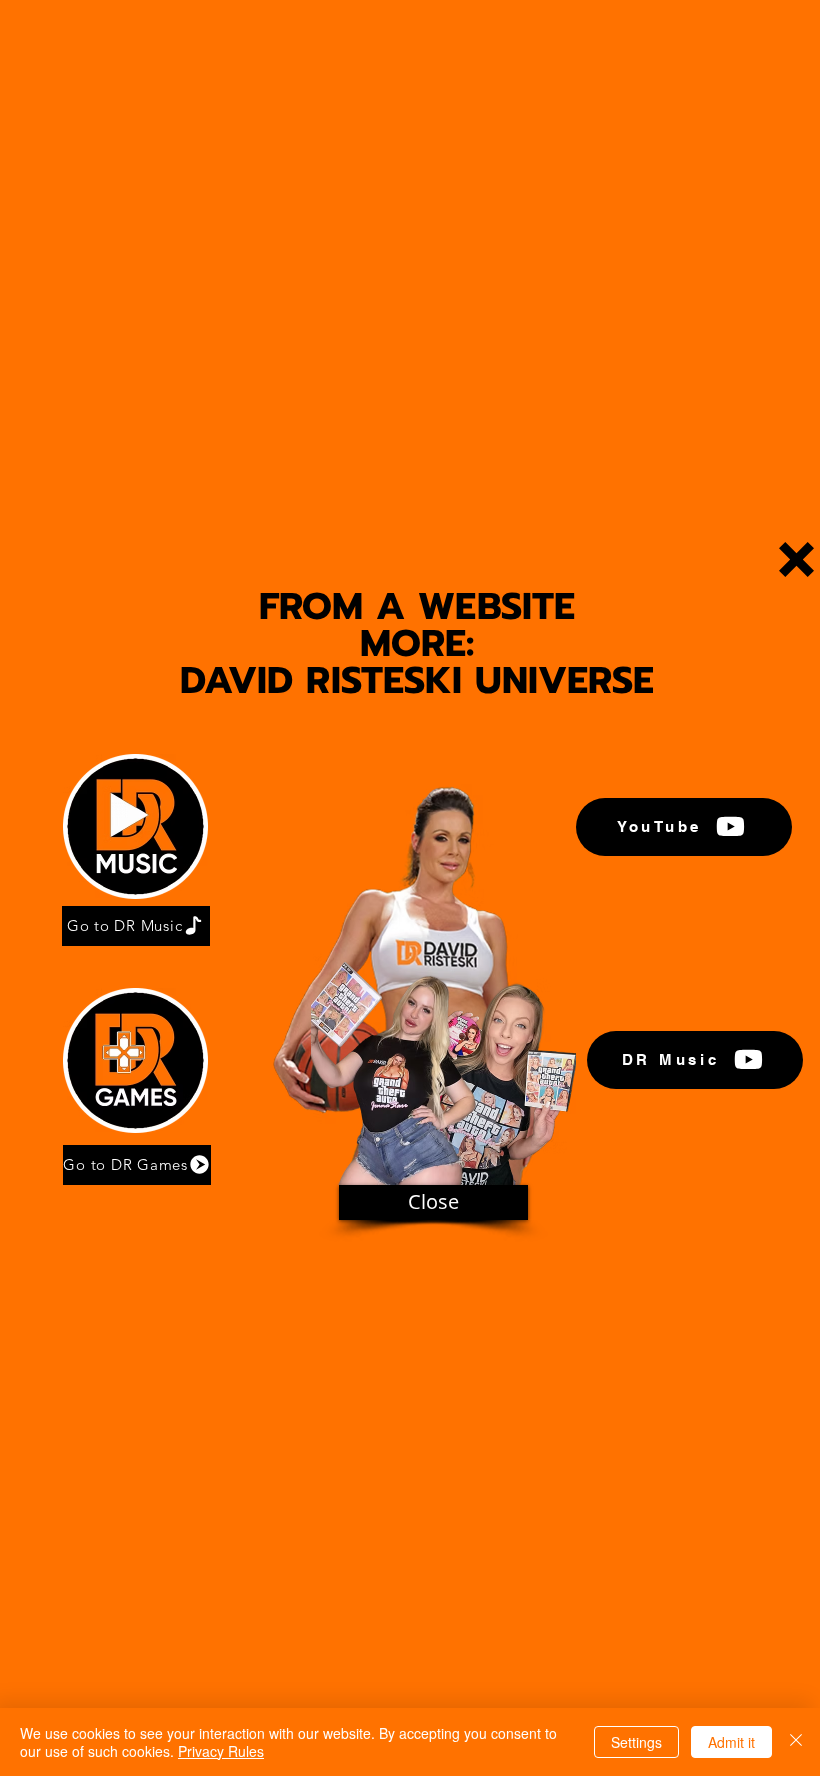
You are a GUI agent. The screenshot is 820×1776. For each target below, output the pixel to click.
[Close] (796, 1742)
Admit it (731, 1742)
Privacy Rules (221, 1751)
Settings (636, 1742)
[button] (796, 559)
